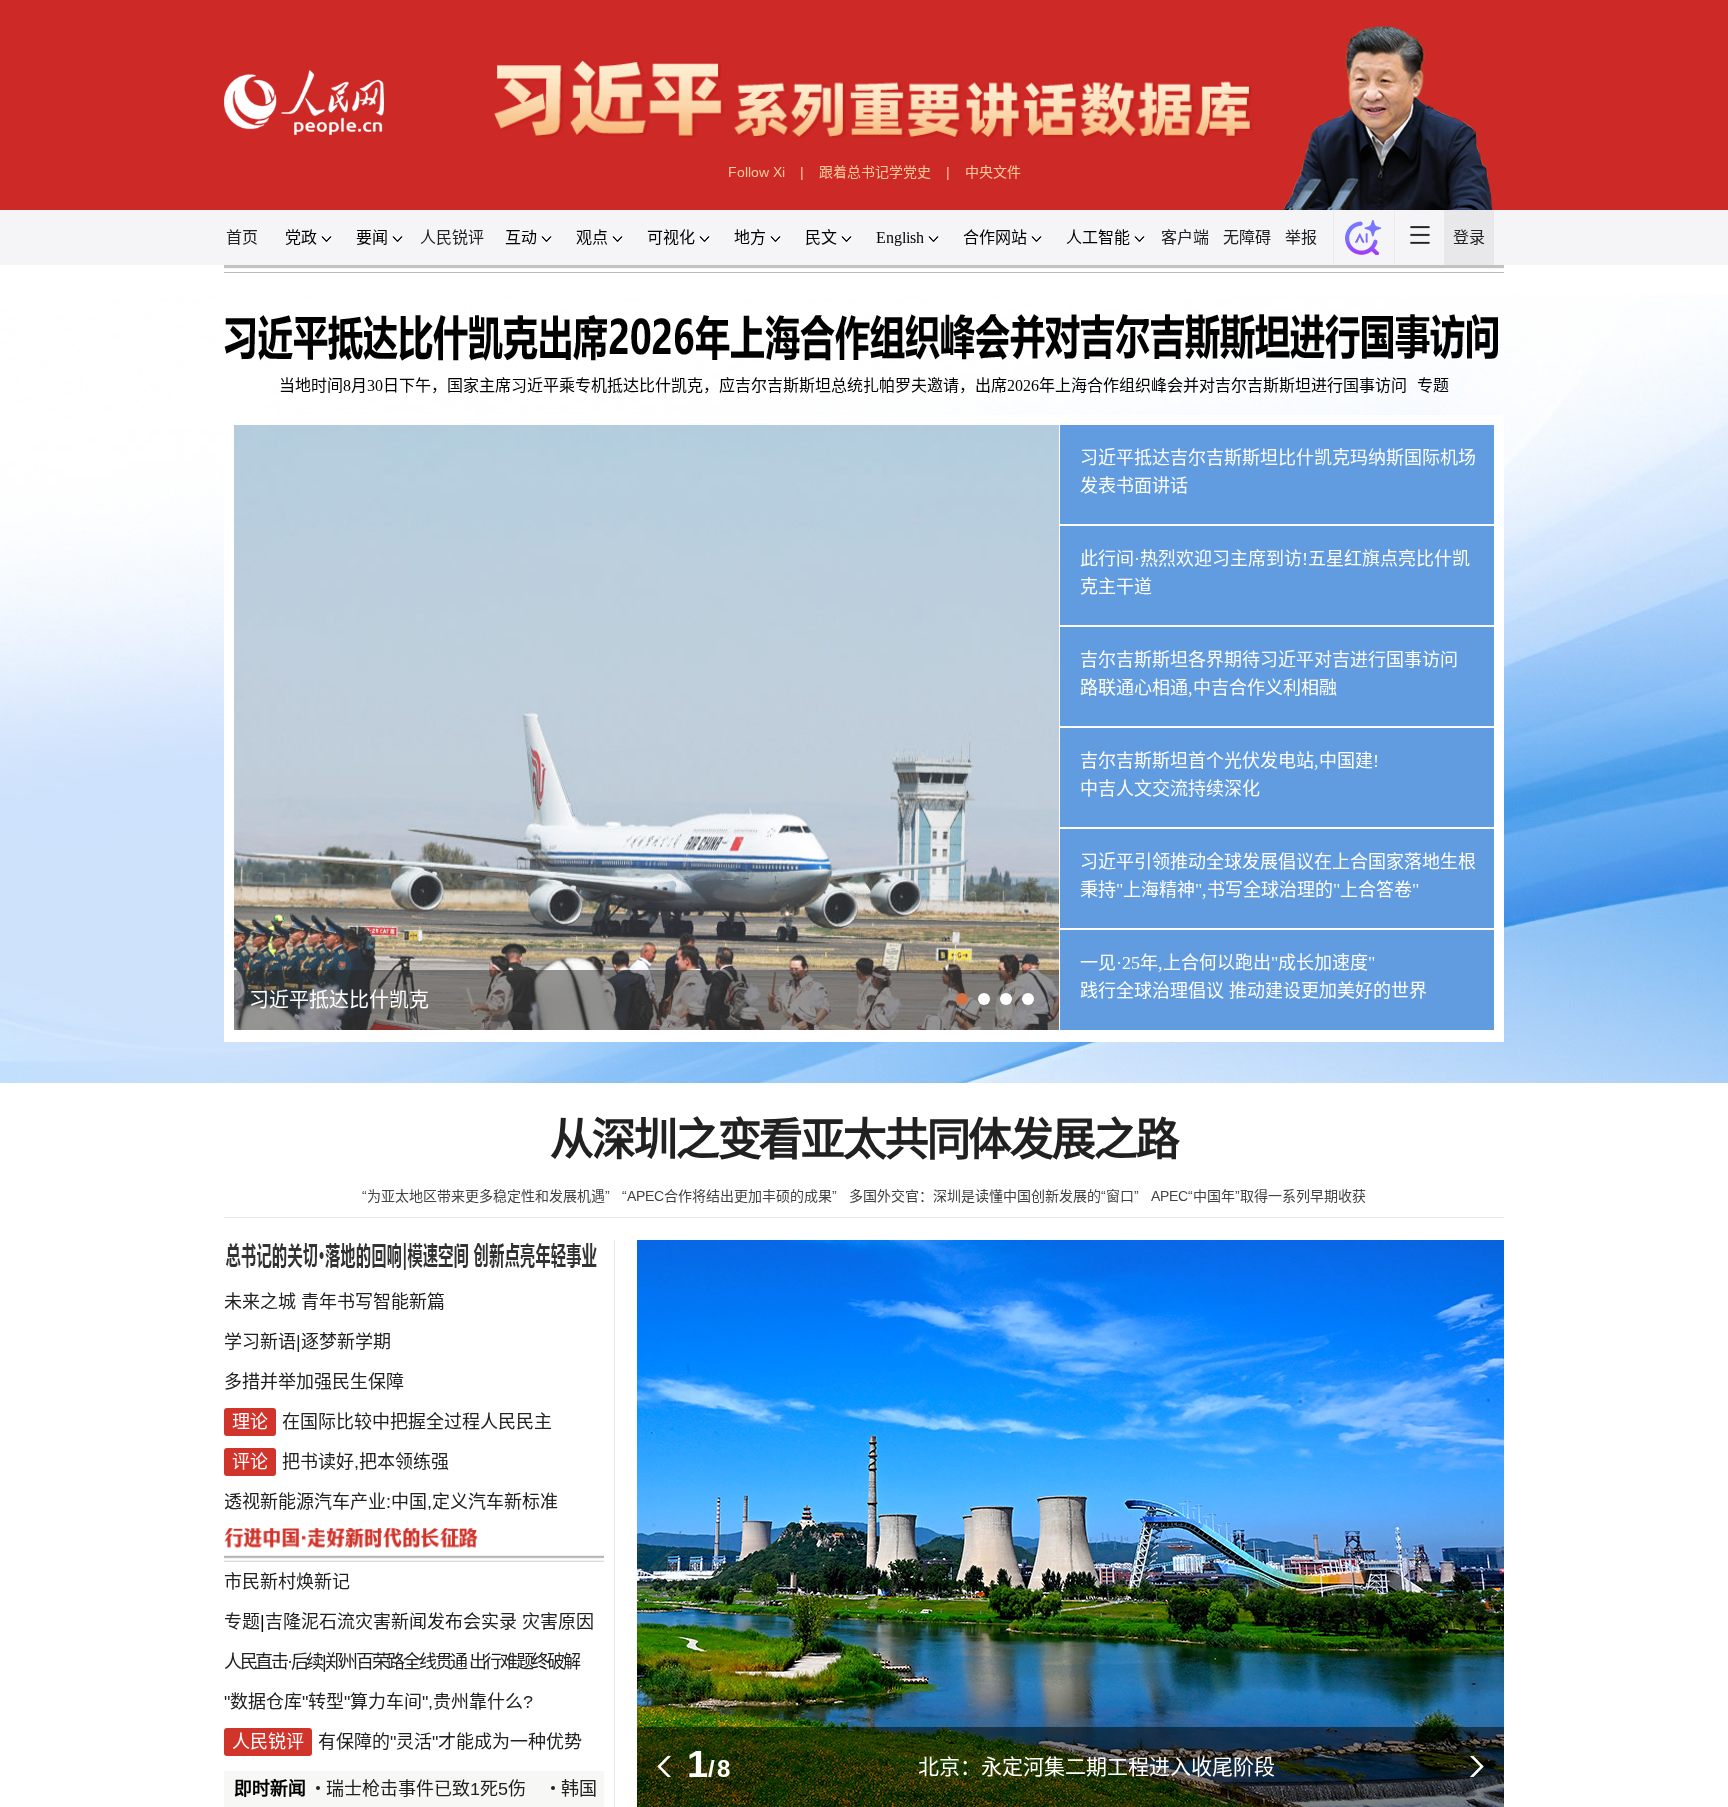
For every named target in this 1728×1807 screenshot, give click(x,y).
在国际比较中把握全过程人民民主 (417, 1422)
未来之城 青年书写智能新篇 (334, 1302)
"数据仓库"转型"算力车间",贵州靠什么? (378, 1702)
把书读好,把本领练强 (365, 1462)
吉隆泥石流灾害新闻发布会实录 (391, 1622)
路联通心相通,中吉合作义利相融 (1208, 688)
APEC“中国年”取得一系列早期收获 (1258, 1196)
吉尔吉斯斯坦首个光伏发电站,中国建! (1229, 761)
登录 (1469, 237)
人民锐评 (452, 237)
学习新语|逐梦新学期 (307, 1342)
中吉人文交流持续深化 (1170, 789)
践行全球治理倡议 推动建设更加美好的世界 (1253, 991)
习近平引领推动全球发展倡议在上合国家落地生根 (1278, 862)
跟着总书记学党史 (875, 172)
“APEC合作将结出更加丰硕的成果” (729, 1196)
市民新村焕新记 (287, 1582)
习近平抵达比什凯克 (339, 1000)
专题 (1433, 385)
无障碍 (1247, 237)
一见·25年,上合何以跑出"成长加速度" (1227, 963)
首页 (242, 237)
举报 (1301, 237)
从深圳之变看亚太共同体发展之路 (863, 1140)
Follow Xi (756, 172)
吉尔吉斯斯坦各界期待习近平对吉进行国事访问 (1269, 660)
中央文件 (993, 172)
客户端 (1185, 237)
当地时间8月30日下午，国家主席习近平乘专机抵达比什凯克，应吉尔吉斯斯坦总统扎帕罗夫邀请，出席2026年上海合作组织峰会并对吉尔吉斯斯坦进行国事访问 (843, 385)
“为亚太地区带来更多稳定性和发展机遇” (486, 1196)
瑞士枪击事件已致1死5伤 (399, 1789)
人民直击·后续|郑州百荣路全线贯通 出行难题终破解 (401, 1662)
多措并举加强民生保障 (314, 1382)
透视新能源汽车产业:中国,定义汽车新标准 (391, 1502)
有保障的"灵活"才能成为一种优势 (450, 1742)
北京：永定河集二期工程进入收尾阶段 (1096, 1766)
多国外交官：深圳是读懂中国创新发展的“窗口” (994, 1196)
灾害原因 (558, 1622)
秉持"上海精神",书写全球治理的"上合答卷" (1249, 890)
